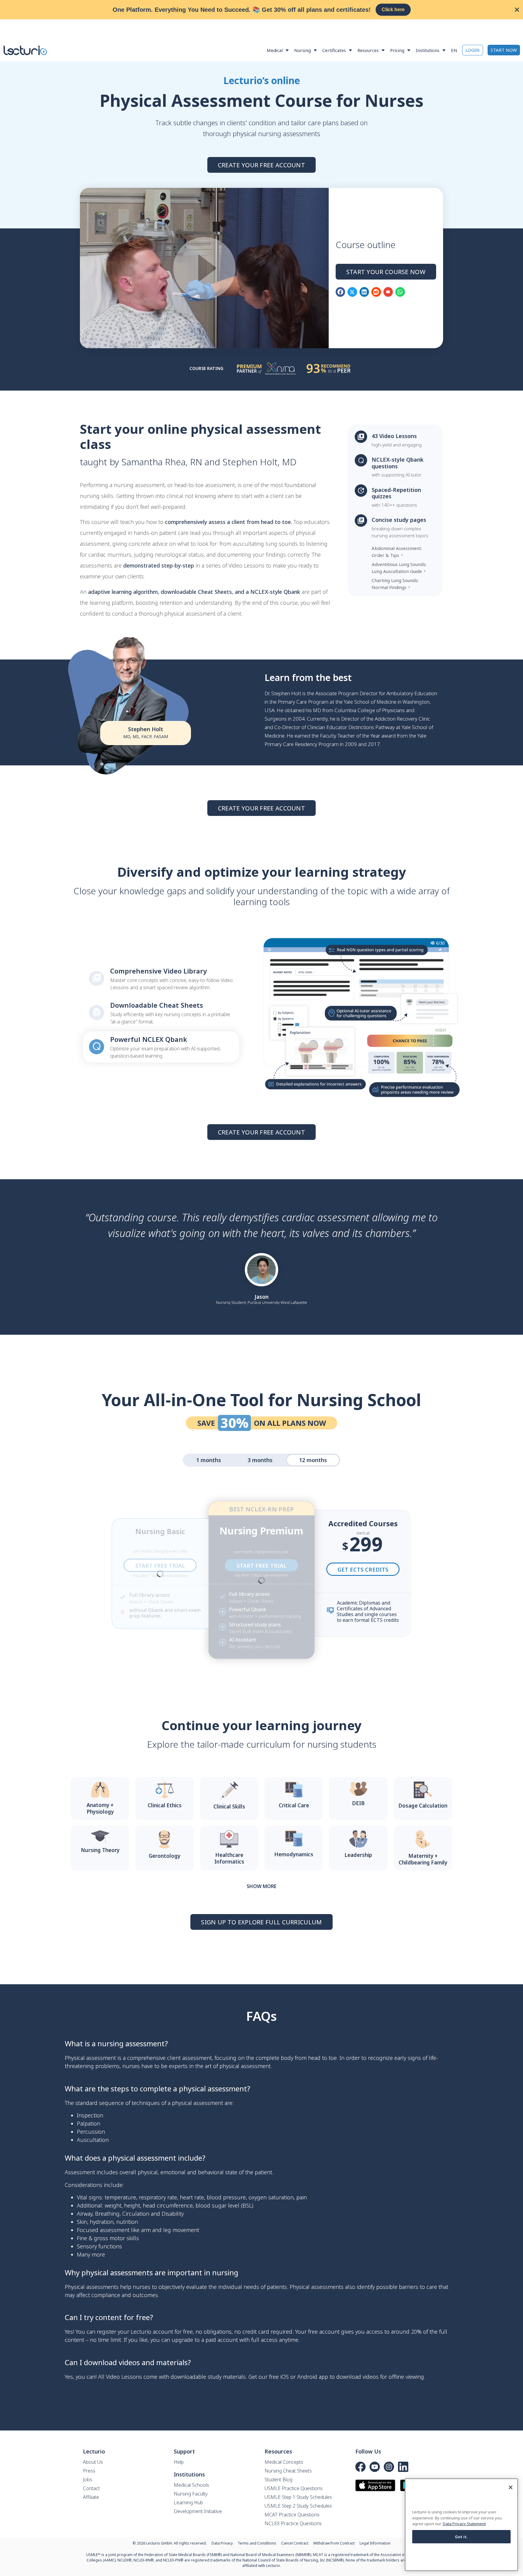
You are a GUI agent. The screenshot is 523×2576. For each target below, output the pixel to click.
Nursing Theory (100, 1850)
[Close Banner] (517, 10)
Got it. (462, 2537)
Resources (368, 50)
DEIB (358, 1803)
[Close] (511, 2487)
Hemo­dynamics (294, 1854)
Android (307, 2377)
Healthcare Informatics (229, 1858)
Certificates (334, 50)
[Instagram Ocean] (389, 2467)
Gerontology (164, 1856)
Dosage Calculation (423, 1806)
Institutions (428, 50)
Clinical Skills (229, 1807)
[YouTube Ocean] (375, 2467)
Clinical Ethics (165, 1805)
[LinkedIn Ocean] (403, 2467)
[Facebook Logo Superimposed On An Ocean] (360, 2467)
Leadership (358, 1855)
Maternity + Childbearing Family (423, 1859)
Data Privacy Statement (464, 2524)
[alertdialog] (261, 10)
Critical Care (294, 1805)
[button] (340, 292)
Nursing (303, 50)
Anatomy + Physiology (100, 1808)
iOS (285, 2377)
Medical (275, 50)
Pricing (397, 50)
